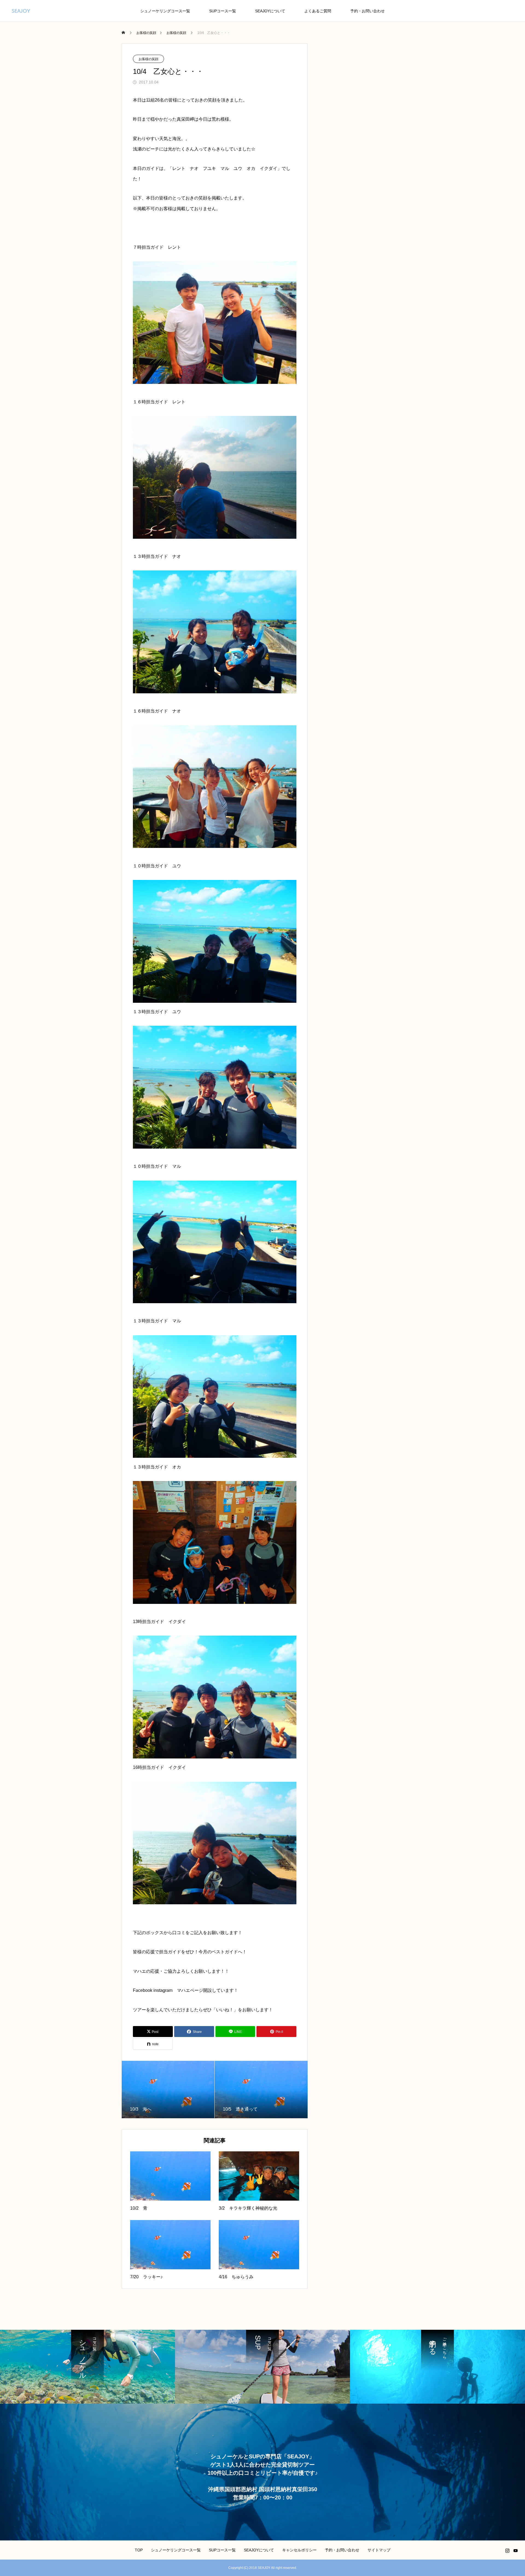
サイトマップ (379, 2550)
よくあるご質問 (318, 11)
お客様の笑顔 (148, 59)
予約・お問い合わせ (367, 11)
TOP (139, 2550)
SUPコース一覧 (223, 11)
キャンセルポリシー (299, 2550)
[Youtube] (515, 2551)
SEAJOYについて (270, 11)
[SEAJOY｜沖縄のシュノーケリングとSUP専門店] (21, 11)
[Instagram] (507, 2551)
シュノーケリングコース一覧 (165, 11)
